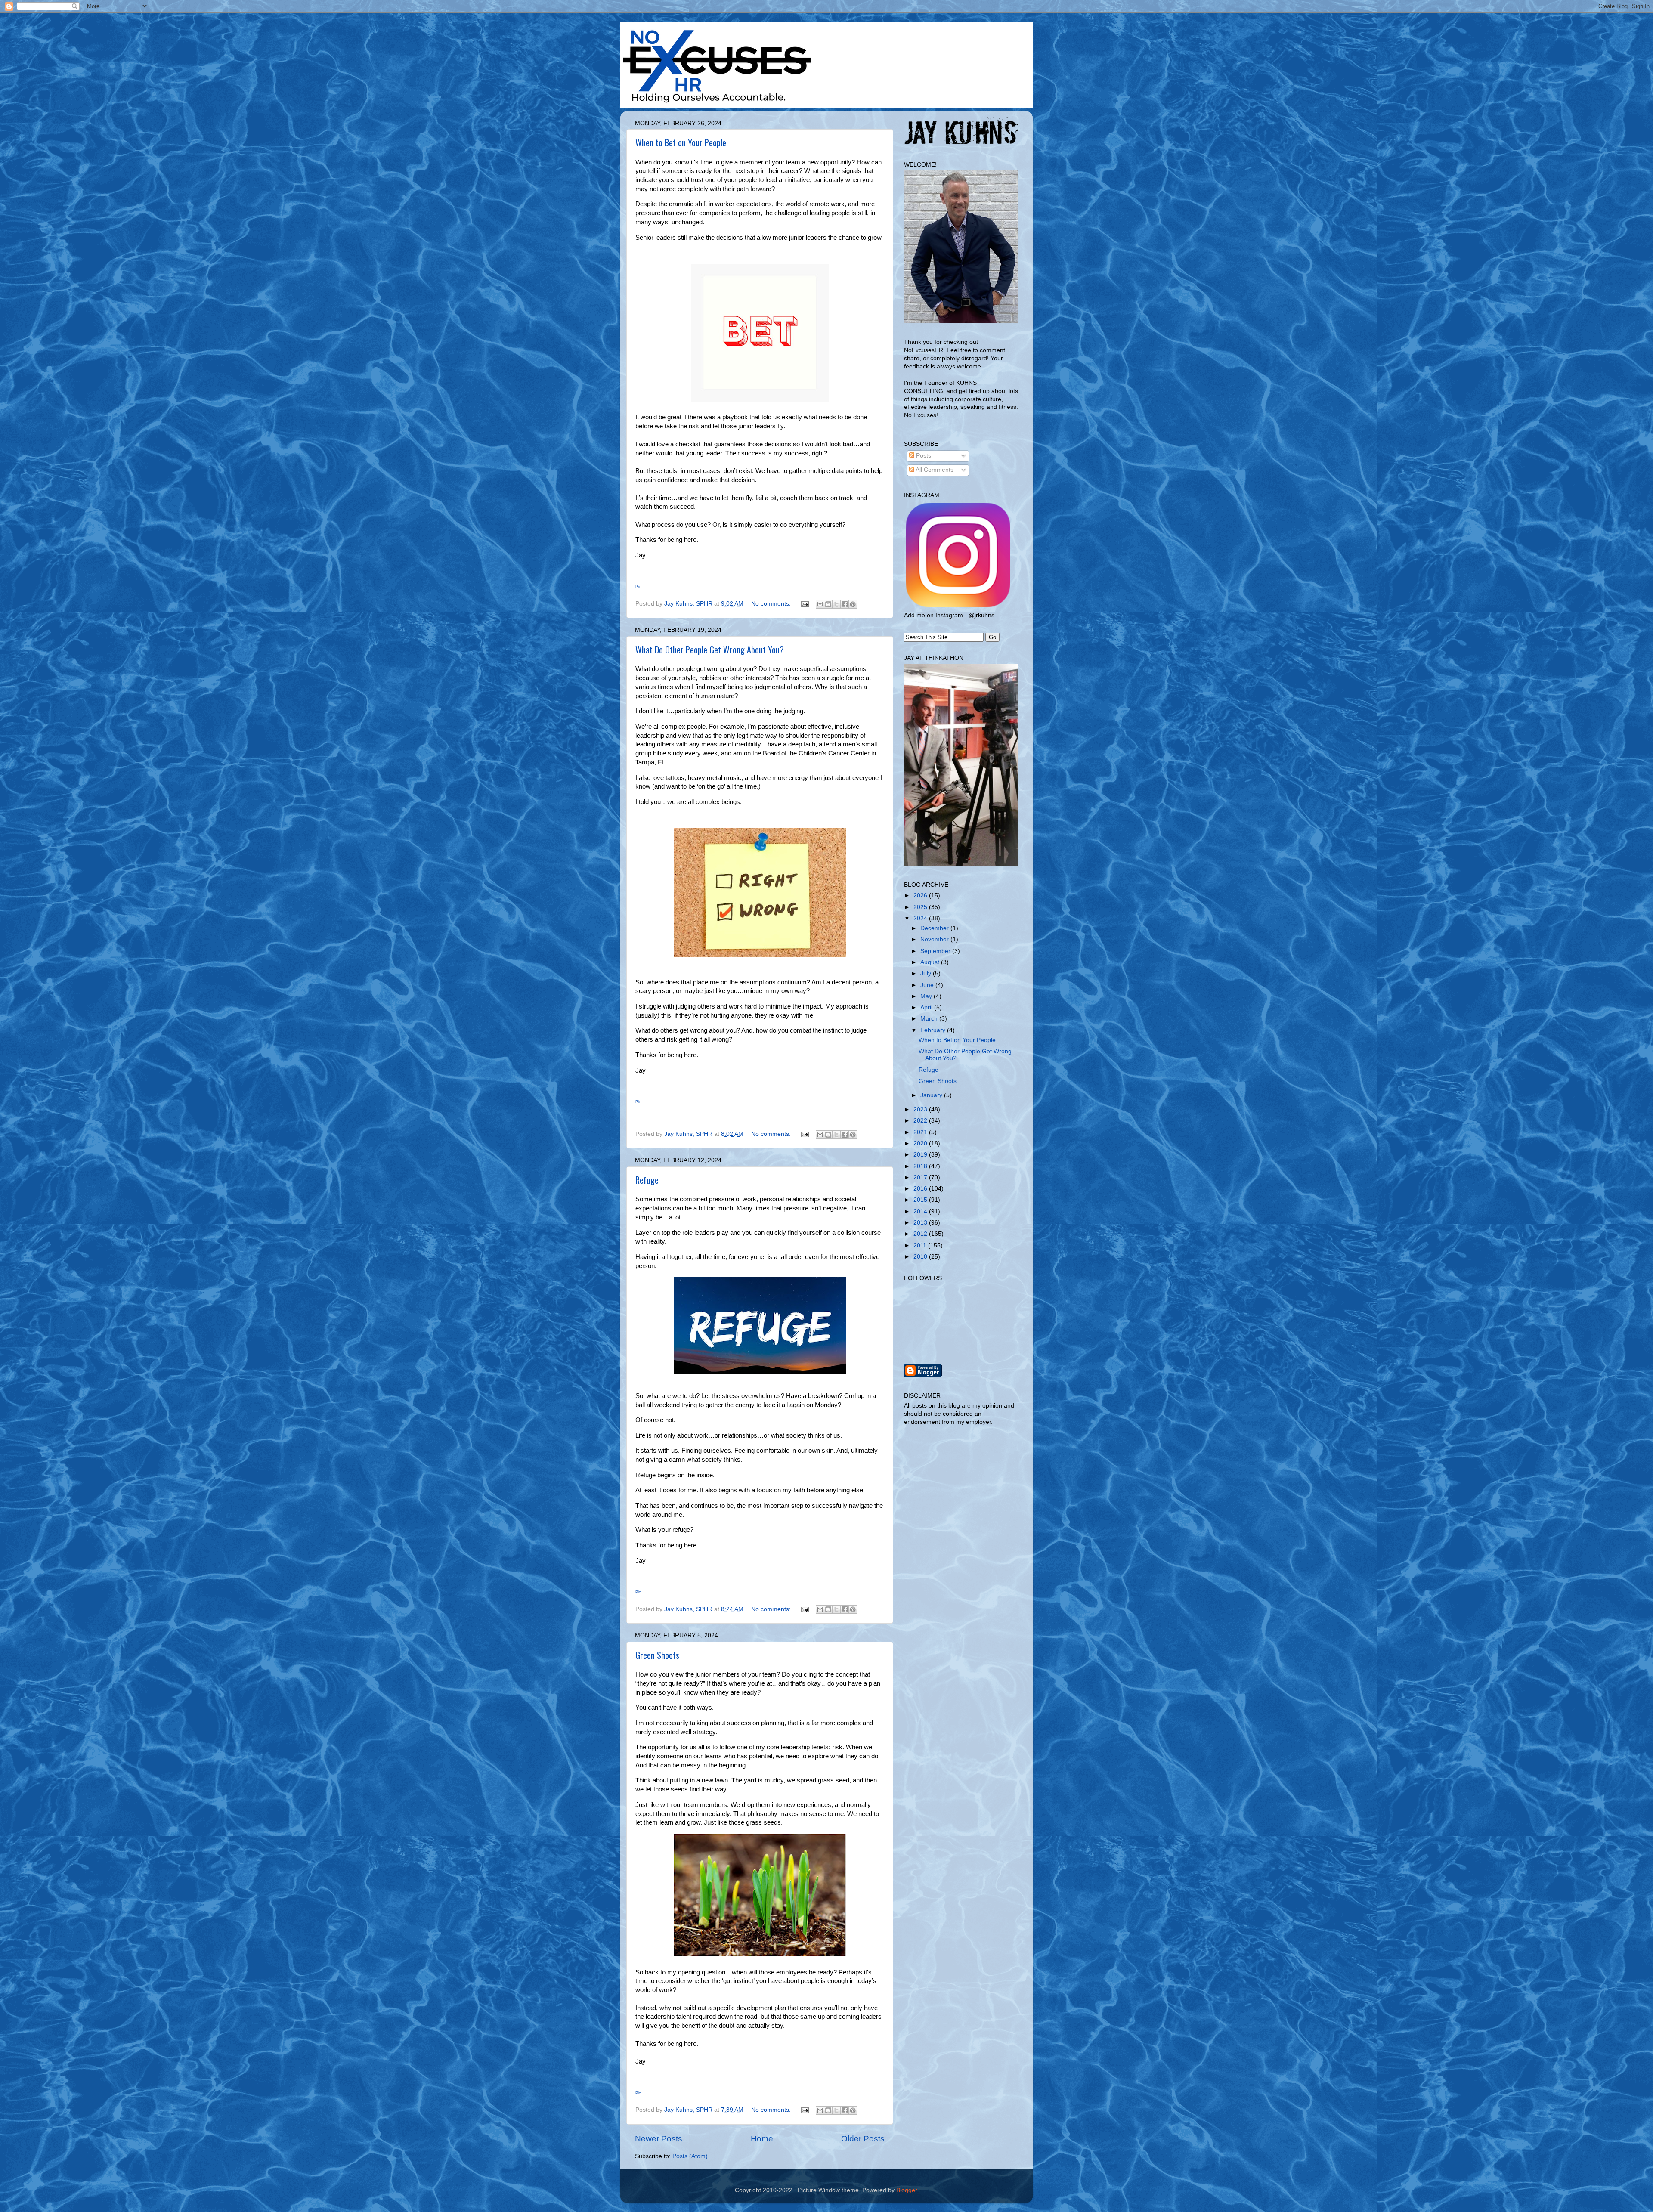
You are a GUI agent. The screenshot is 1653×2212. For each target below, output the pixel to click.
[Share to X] (836, 604)
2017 (921, 1177)
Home (762, 2139)
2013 (921, 1223)
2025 (921, 907)
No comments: (772, 604)
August (931, 962)
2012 (921, 1234)
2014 (921, 1211)
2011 (921, 1245)
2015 (921, 1200)
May (927, 996)
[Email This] (820, 604)
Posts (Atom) (690, 2156)
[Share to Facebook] (845, 604)
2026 (921, 896)
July (927, 973)
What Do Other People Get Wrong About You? (710, 650)
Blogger (907, 2190)
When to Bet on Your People (681, 142)
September (936, 951)
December (935, 928)
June (928, 985)
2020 (921, 1143)
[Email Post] (804, 604)
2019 (921, 1155)
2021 (921, 1132)
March (930, 1019)
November (935, 939)
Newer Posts (659, 2139)
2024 (921, 918)
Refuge (647, 1180)
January (932, 1095)
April (927, 1007)
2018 (921, 1166)
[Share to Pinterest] (853, 604)
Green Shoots (657, 1655)
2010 (921, 1257)
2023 (921, 1109)
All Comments (934, 470)
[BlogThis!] (828, 604)
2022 (921, 1121)
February (934, 1030)
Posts (923, 456)
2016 (921, 1189)
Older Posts (863, 2139)
